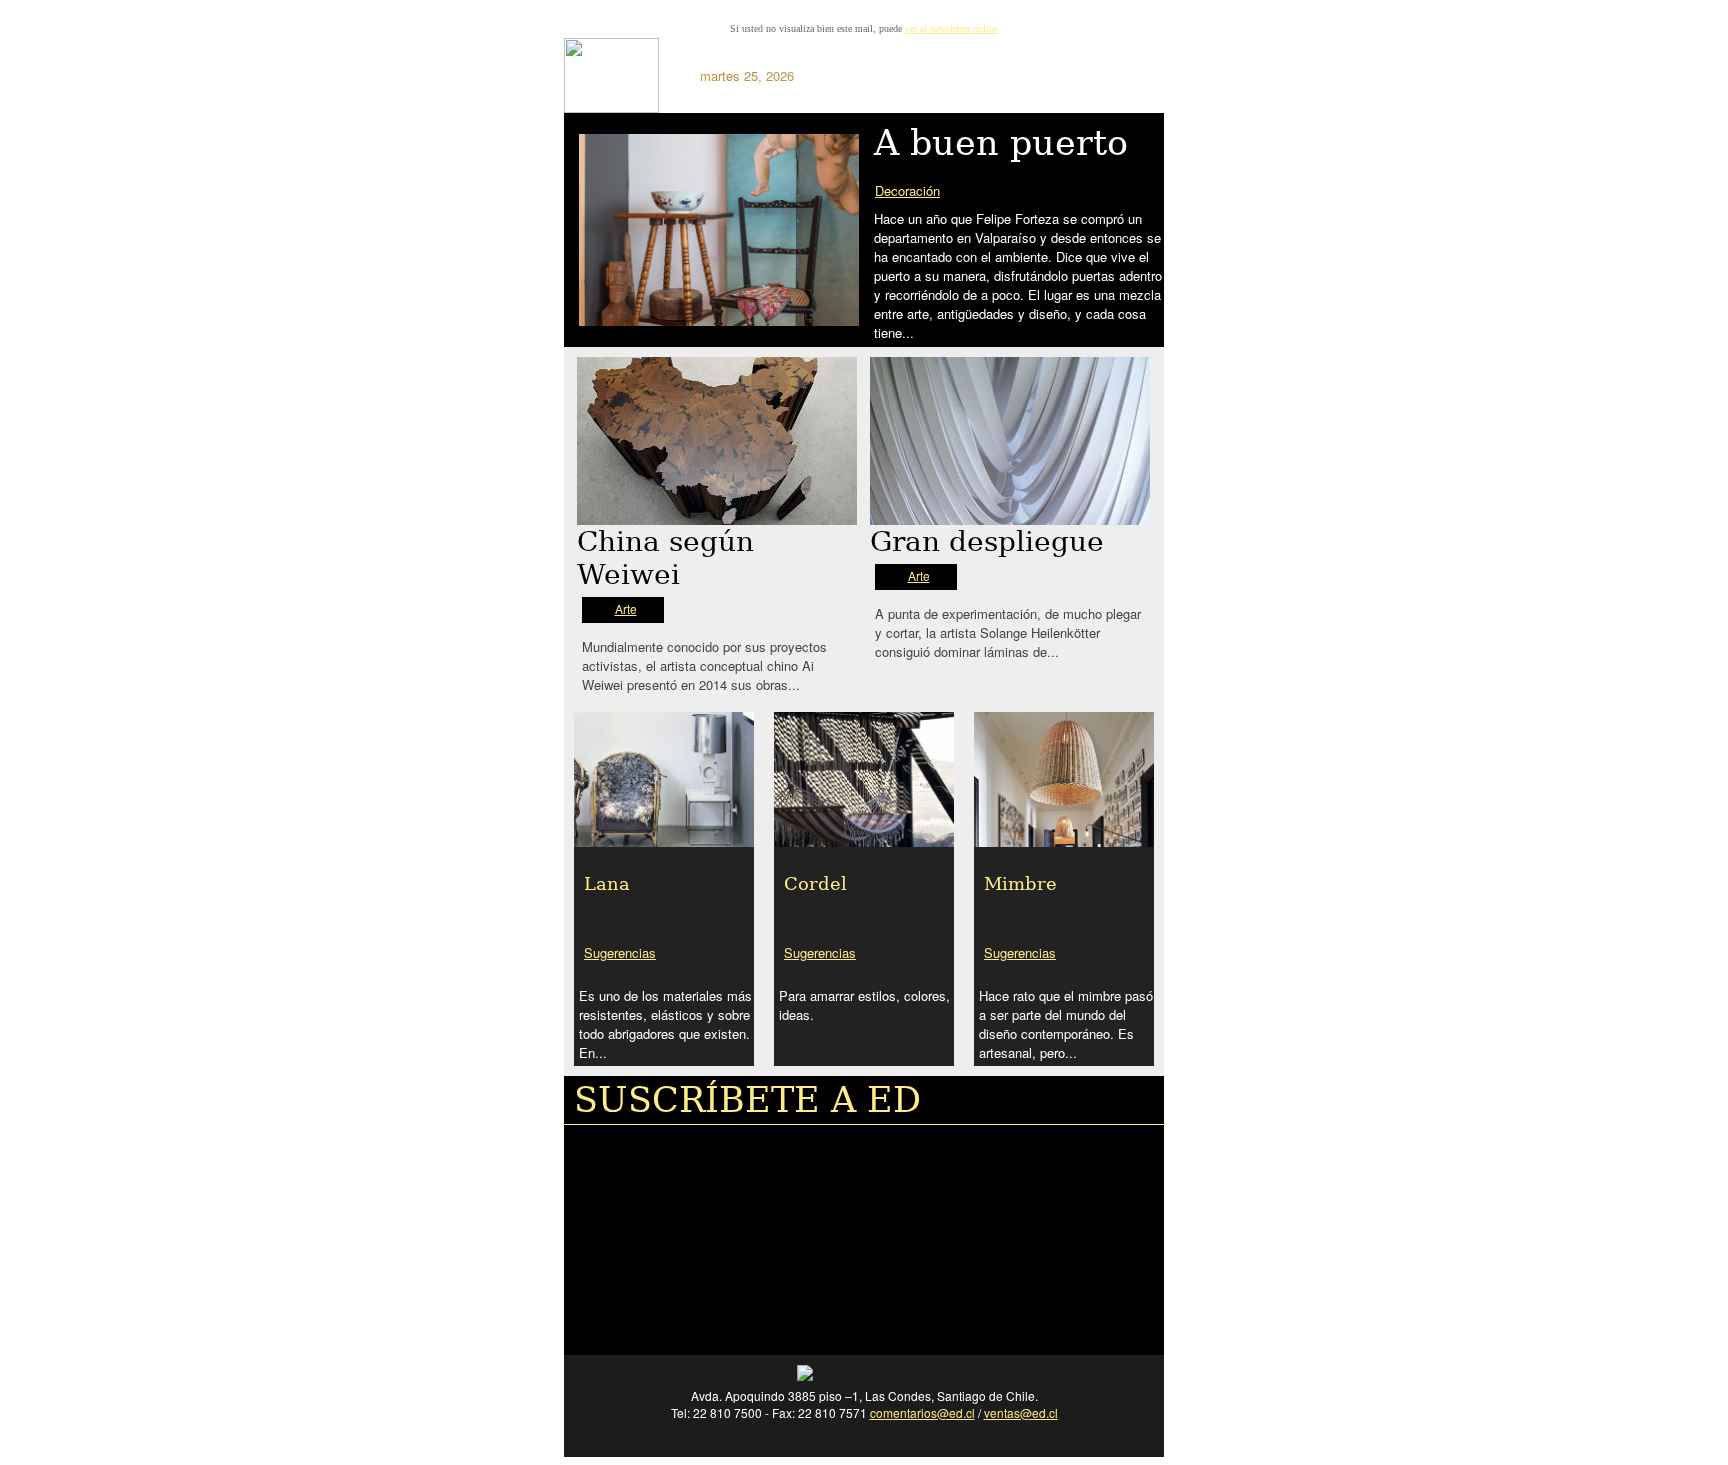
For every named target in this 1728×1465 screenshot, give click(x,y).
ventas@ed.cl (1021, 1412)
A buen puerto (1001, 143)
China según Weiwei (665, 558)
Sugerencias (620, 952)
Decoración (907, 190)
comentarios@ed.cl (922, 1412)
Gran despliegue (987, 541)
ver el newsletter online (951, 28)
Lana (607, 883)
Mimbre (1020, 883)
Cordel (815, 883)
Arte (626, 608)
